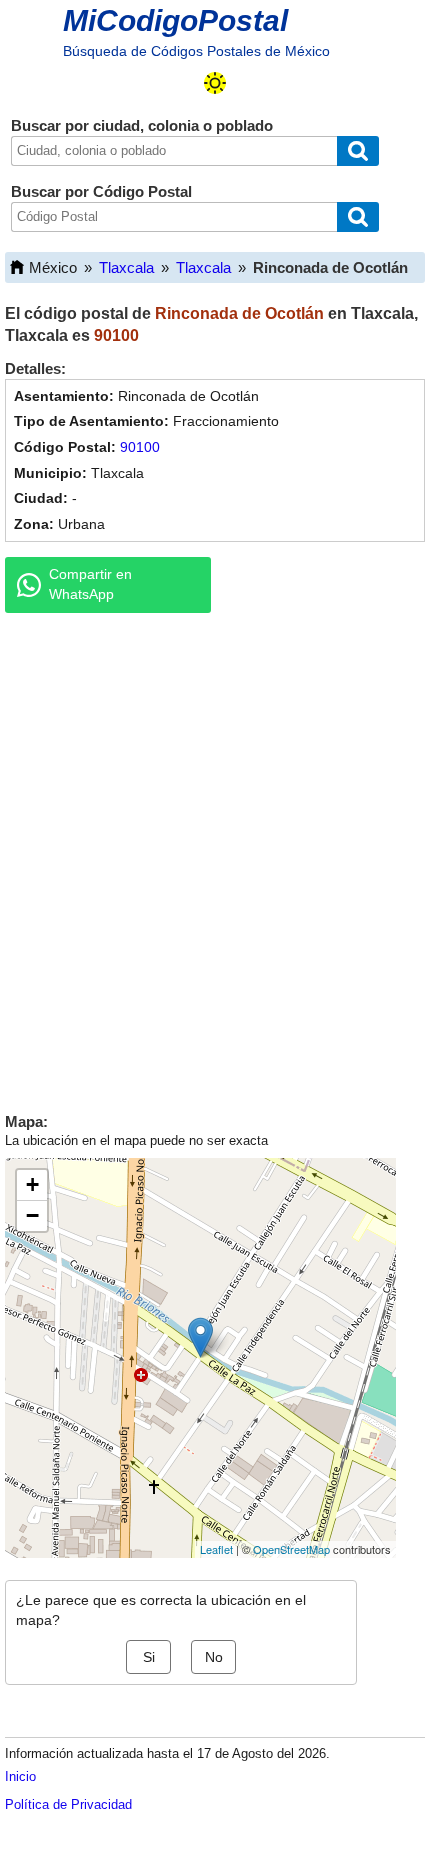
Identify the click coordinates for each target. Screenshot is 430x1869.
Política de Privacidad (68, 1804)
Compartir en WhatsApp (90, 584)
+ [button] (32, 1184)
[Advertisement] (215, 858)
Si (149, 1657)
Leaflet (216, 1549)
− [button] (32, 1215)
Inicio (20, 1776)
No (214, 1657)
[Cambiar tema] (215, 83)
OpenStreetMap (291, 1549)
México (53, 267)
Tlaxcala (126, 267)
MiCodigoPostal (175, 20)
